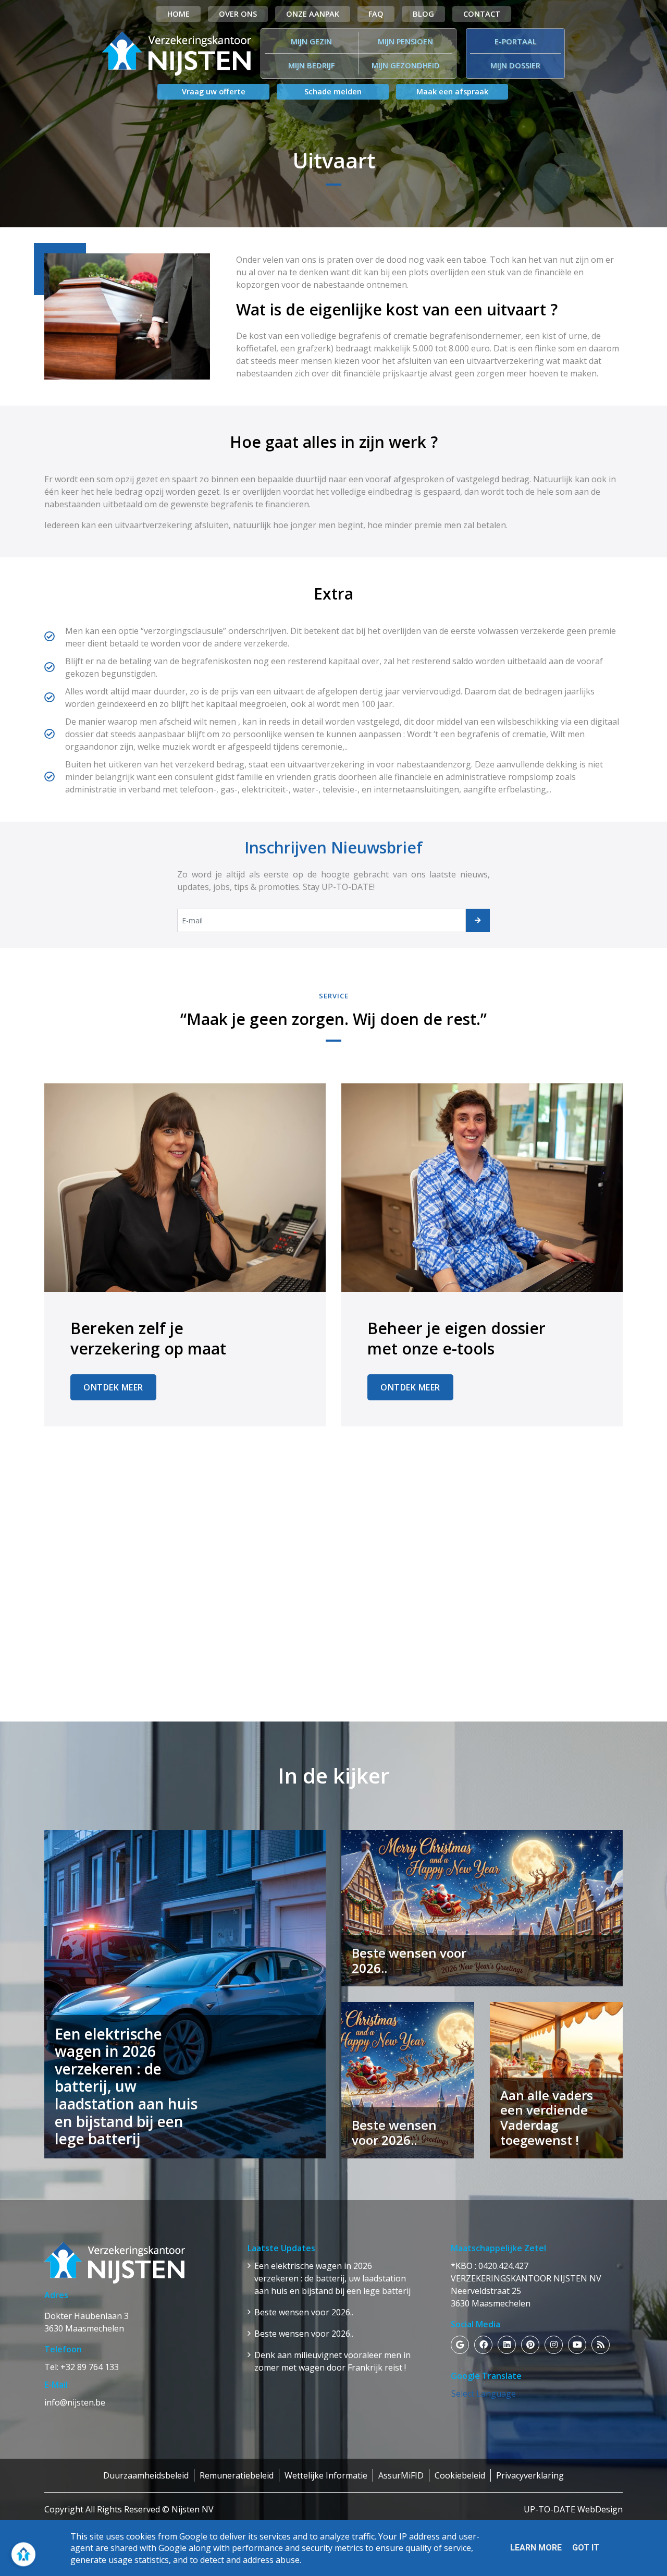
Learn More (536, 2548)
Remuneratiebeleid (237, 2475)
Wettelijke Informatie (326, 2475)
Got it (586, 2548)
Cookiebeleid (460, 2475)
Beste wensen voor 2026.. (304, 2312)
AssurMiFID (401, 2475)
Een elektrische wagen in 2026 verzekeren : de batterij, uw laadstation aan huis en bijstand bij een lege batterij (332, 2278)
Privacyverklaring (530, 2475)
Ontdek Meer (113, 1387)
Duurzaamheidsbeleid (146, 2475)
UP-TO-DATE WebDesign (573, 2509)
